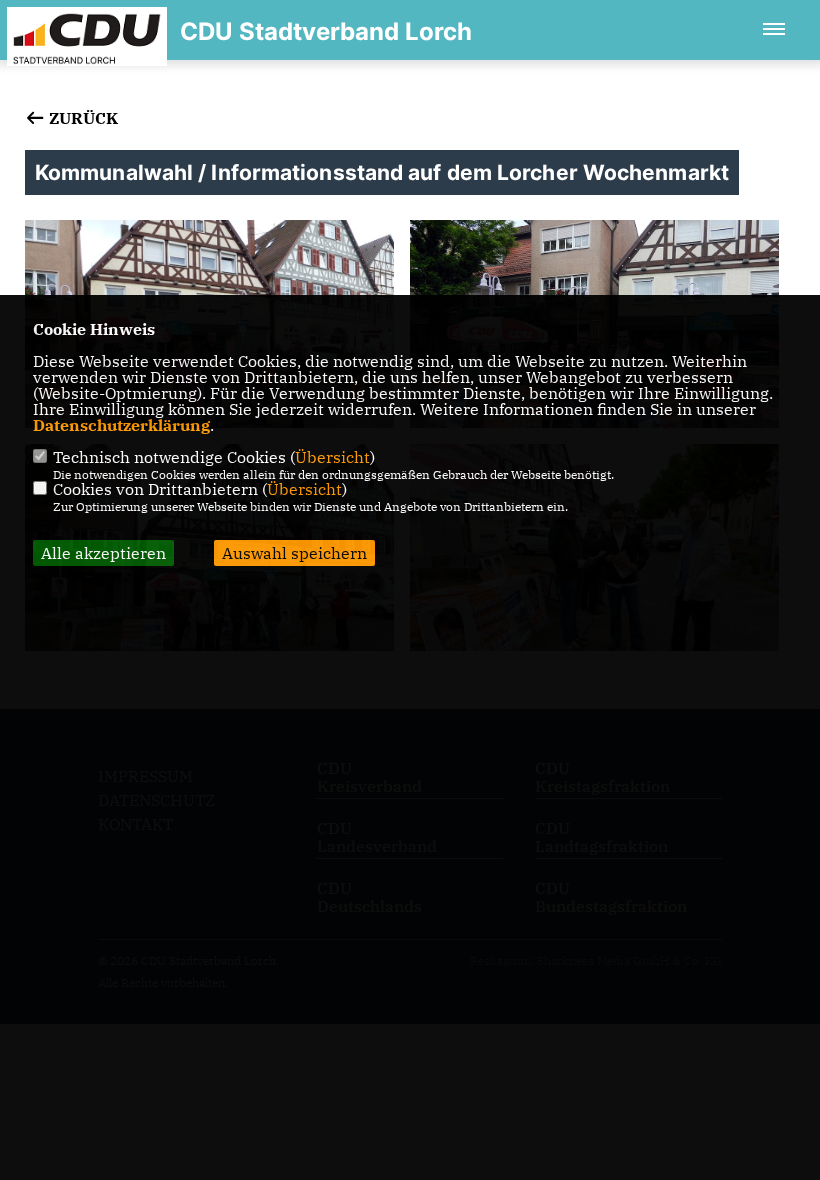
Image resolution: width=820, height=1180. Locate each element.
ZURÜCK (81, 118)
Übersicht (332, 457)
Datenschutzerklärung (121, 425)
